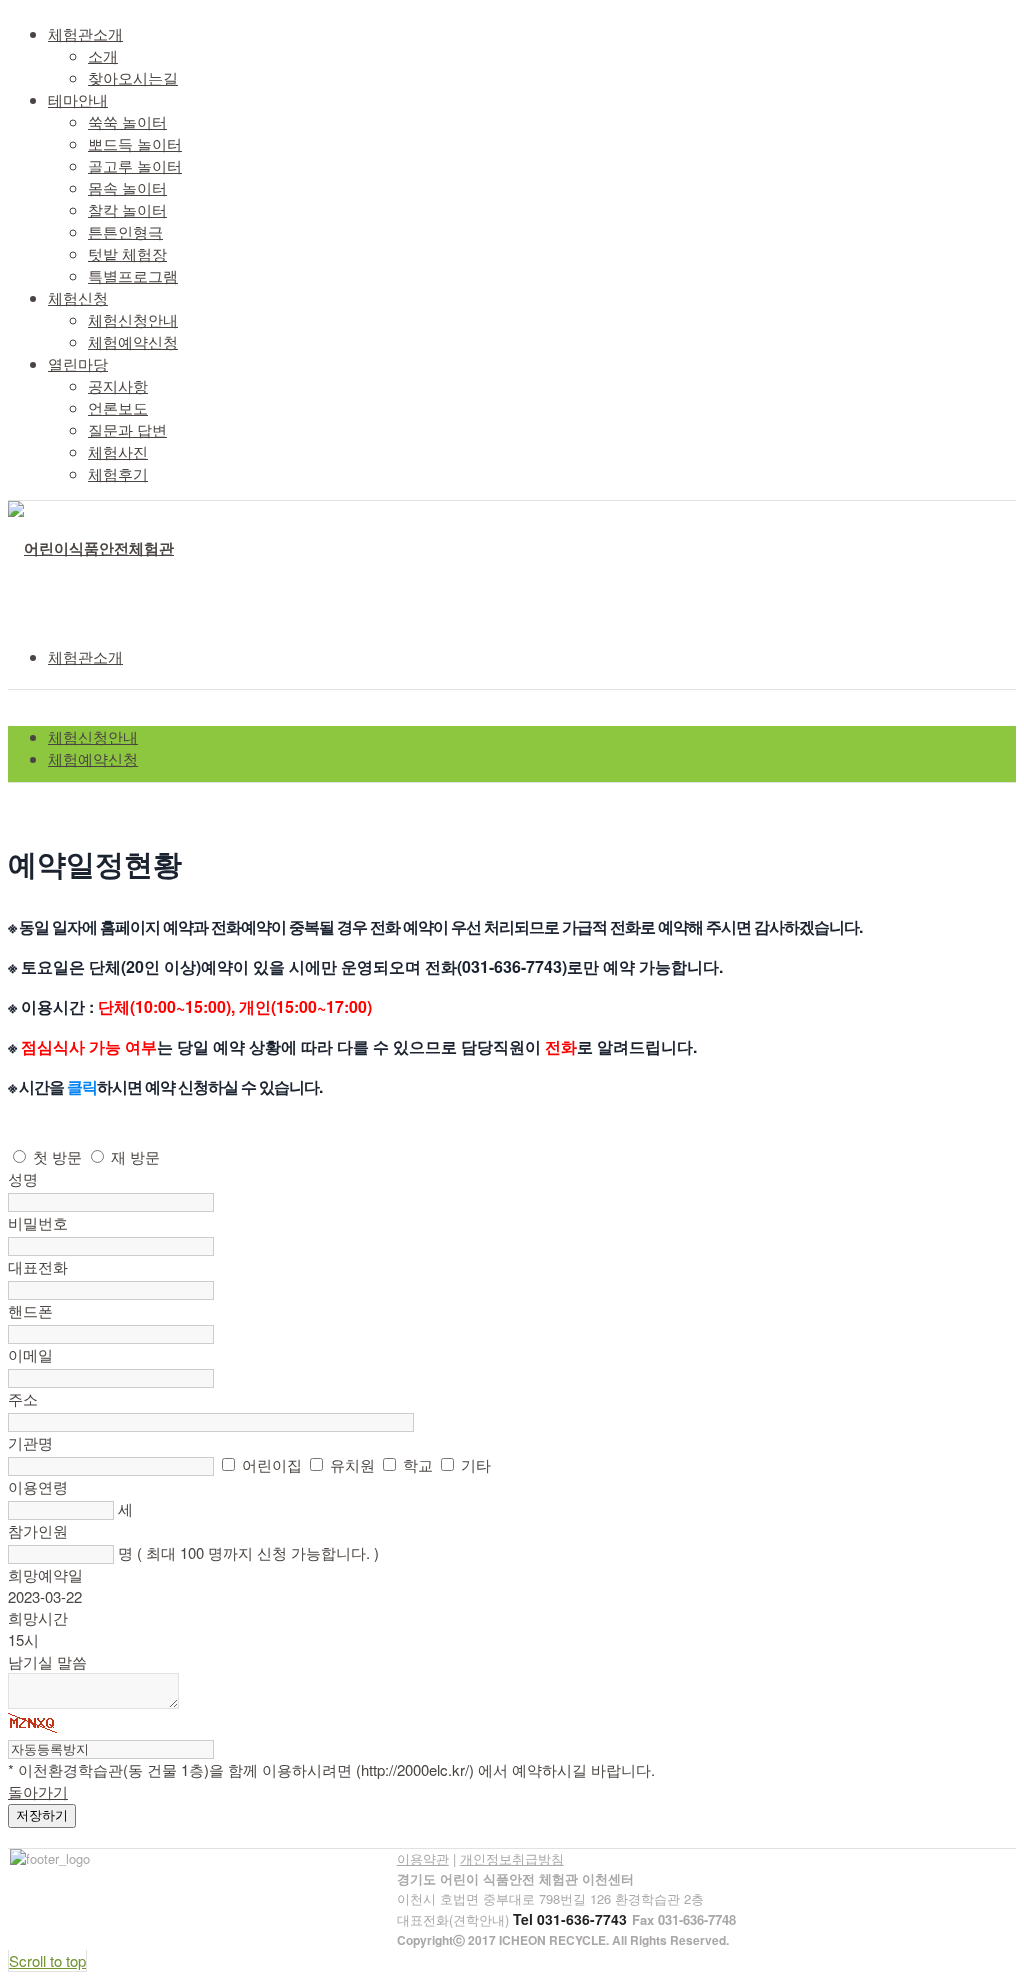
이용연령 (38, 1486)
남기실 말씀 (47, 1661)
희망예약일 (45, 1574)
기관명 (30, 1442)
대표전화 (38, 1266)
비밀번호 (38, 1222)
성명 (23, 1178)
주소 (23, 1398)
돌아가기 (38, 1791)
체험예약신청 (93, 758)
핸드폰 (30, 1310)
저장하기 (42, 1815)
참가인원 (38, 1530)
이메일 (30, 1354)
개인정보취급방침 (512, 1858)
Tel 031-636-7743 (570, 1919)
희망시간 (38, 1617)
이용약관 (423, 1858)
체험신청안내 (93, 736)
